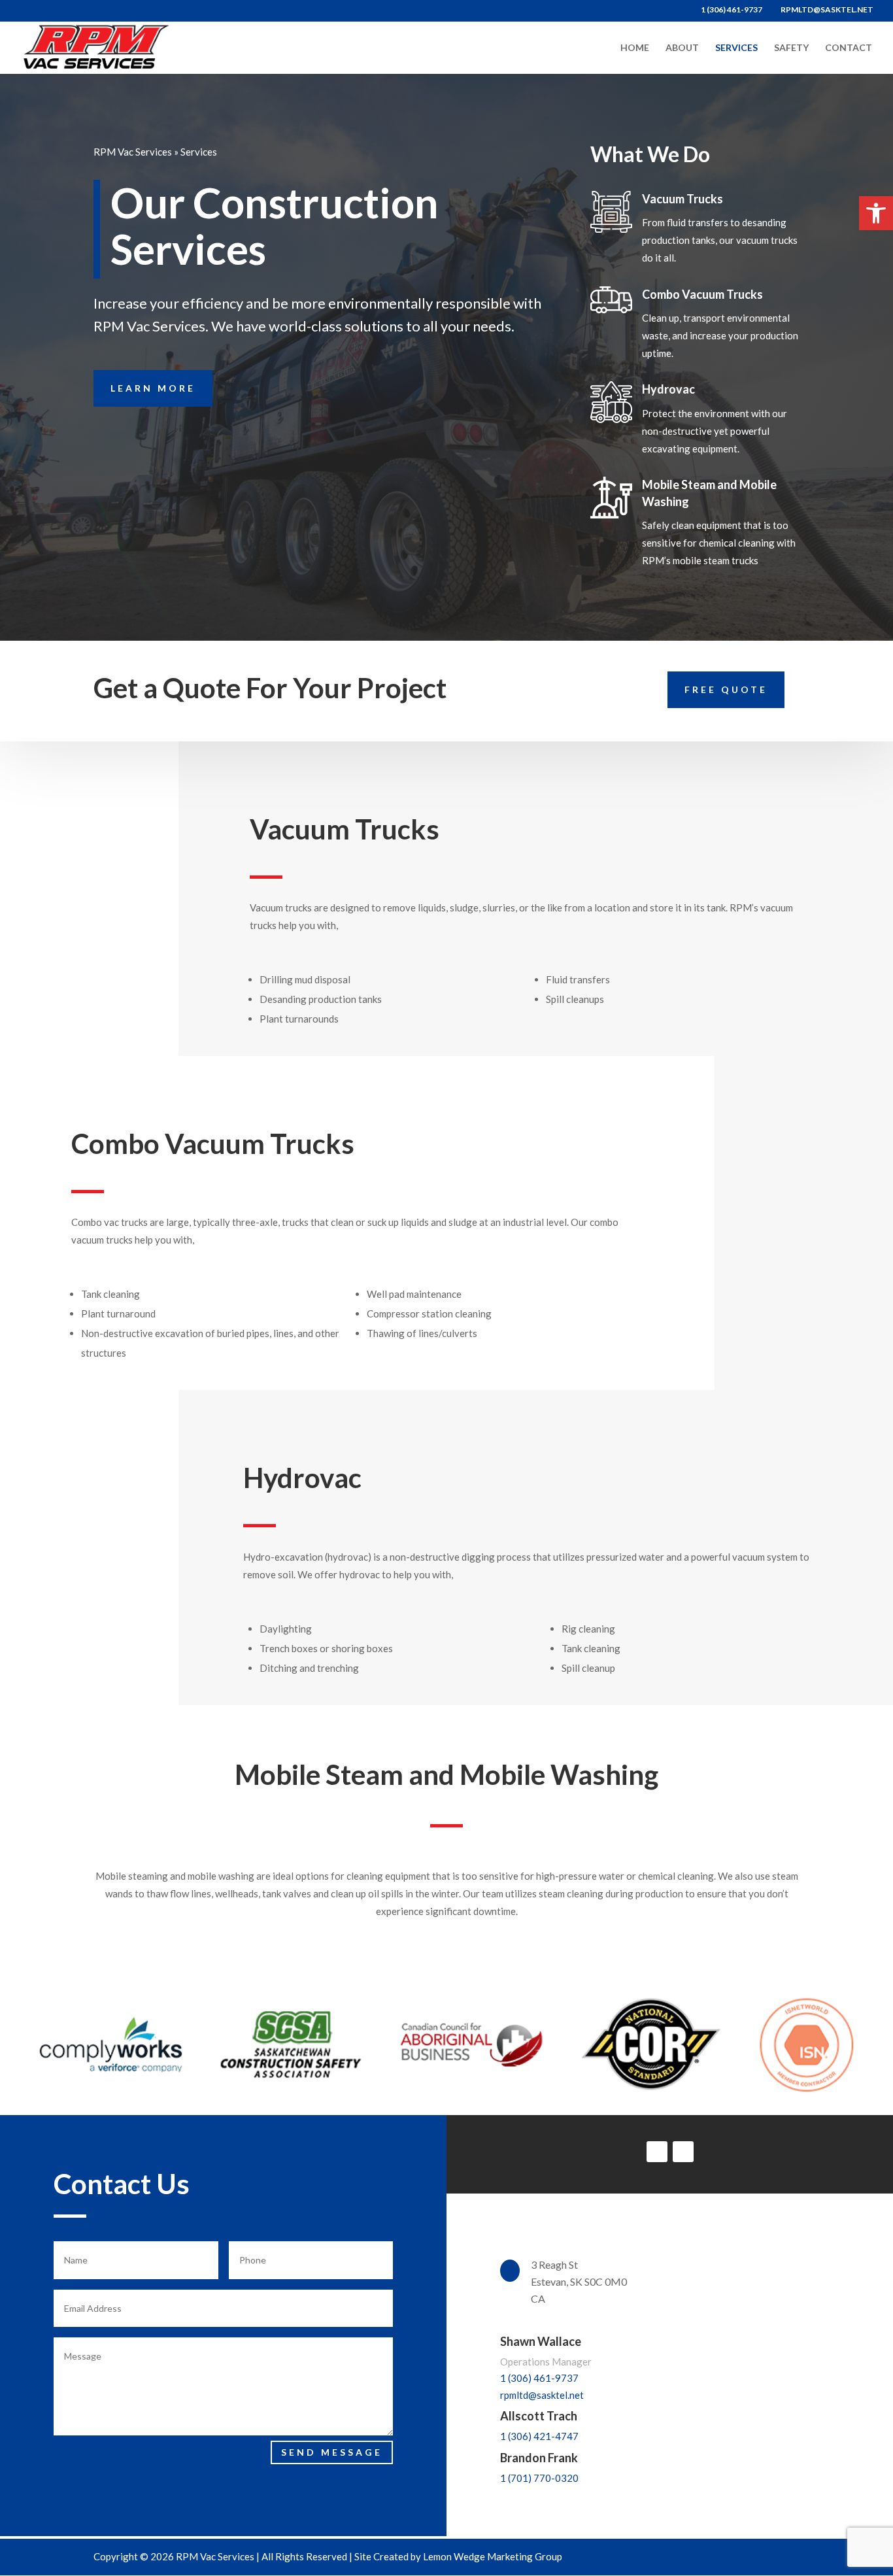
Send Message (332, 2452)
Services (736, 48)
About (682, 48)
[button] (876, 213)
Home (635, 48)
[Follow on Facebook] (683, 2152)
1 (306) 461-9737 (539, 2378)
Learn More (153, 388)
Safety (791, 48)
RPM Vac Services (133, 152)
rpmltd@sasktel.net (542, 2395)
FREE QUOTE (726, 689)
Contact (849, 48)
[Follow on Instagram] (657, 2152)
